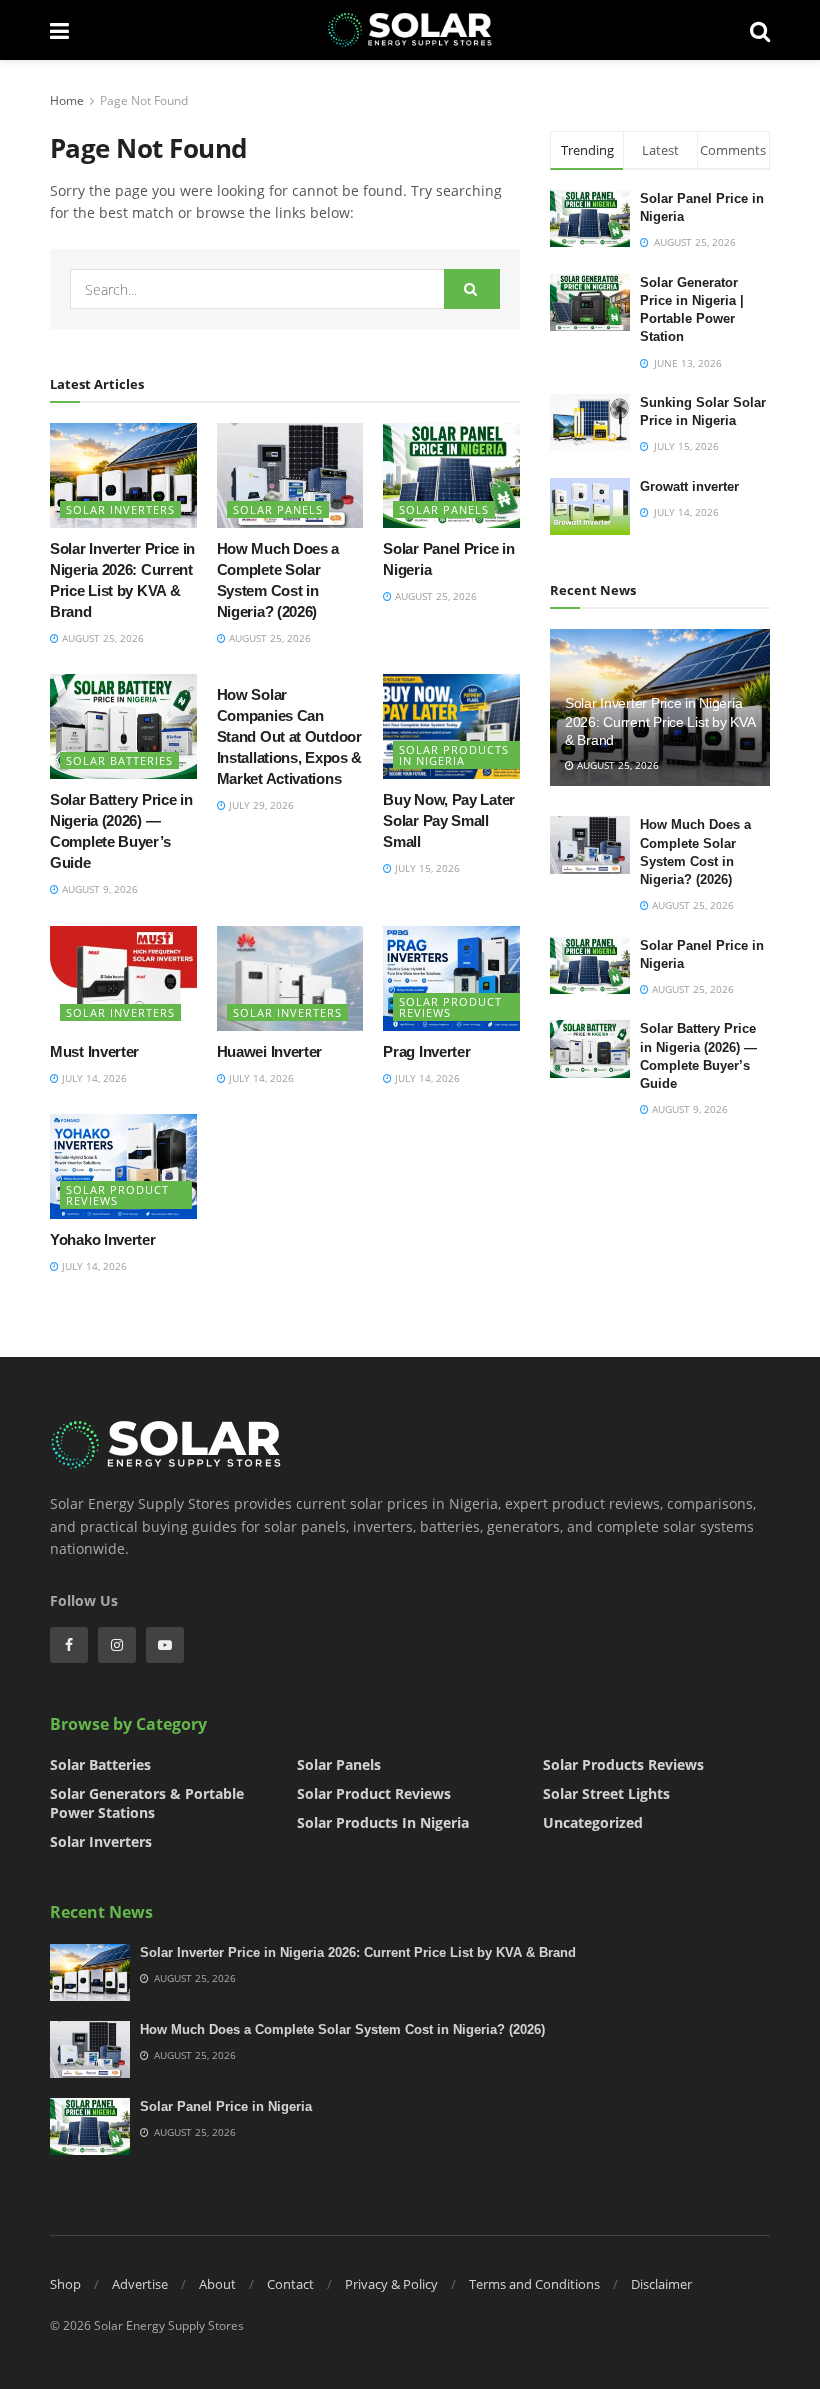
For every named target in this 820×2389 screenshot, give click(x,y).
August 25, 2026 (101, 638)
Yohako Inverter (103, 1239)
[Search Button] (760, 30)
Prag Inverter (426, 1051)
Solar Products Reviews (623, 1764)
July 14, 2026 (93, 1078)
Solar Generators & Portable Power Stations (147, 1803)
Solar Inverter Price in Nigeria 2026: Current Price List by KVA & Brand (659, 721)
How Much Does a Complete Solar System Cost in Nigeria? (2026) (342, 2029)
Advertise (140, 2284)
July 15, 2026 (426, 868)
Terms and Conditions (534, 2284)
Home (67, 100)
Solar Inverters (120, 509)
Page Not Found (144, 100)
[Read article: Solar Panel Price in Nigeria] (456, 475)
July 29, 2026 (260, 805)
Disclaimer (661, 2284)
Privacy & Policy (391, 2284)
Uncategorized (593, 1822)
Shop (65, 2284)
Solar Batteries (119, 760)
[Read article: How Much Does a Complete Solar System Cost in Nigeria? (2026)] (290, 475)
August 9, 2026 (98, 889)
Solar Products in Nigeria (454, 755)
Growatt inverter (689, 486)
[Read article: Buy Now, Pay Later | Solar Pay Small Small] (456, 726)
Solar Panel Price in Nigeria (226, 2106)
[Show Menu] (59, 30)
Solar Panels (278, 509)
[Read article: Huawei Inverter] (290, 978)
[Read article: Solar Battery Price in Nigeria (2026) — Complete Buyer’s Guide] (123, 726)
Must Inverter (94, 1051)
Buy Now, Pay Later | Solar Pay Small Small (452, 820)
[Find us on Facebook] (69, 1645)
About (217, 2284)
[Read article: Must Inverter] (123, 978)
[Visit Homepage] (409, 30)
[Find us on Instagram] (117, 1645)
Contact (290, 2284)
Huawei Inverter (270, 1051)
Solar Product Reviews (450, 1007)
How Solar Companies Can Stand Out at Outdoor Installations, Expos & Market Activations (289, 736)
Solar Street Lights (606, 1793)
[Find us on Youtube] (165, 1645)
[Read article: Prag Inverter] (456, 978)
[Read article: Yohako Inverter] (123, 1166)
